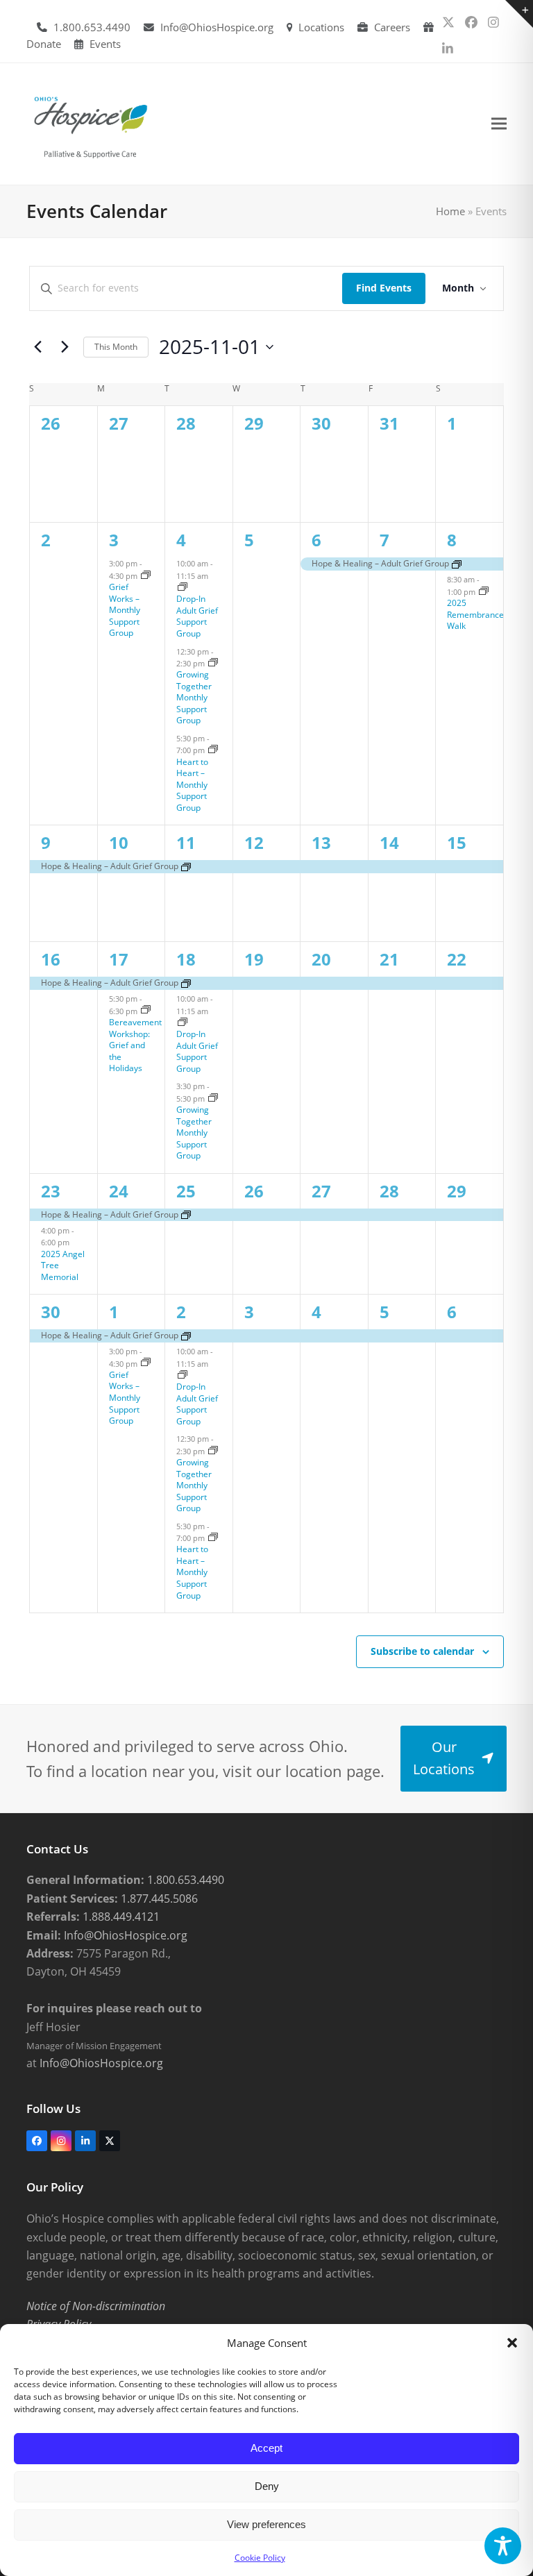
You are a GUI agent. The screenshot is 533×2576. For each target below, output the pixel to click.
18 (186, 959)
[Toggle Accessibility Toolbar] (503, 2546)
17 (119, 959)
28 (389, 1191)
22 (457, 959)
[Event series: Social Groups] (213, 663)
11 (186, 842)
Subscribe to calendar (422, 1651)
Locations (321, 27)
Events (105, 44)
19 (254, 959)
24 (119, 1191)
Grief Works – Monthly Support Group (125, 610)
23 (51, 1191)
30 (51, 1312)
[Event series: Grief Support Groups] (146, 576)
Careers (392, 27)
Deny (267, 2486)
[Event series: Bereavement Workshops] (146, 1010)
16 (51, 959)
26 (254, 1191)
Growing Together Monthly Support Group (194, 697)
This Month (116, 347)
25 (186, 1191)
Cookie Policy (260, 2558)
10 (119, 842)
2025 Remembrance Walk (475, 614)
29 (457, 1191)
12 (254, 842)
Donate (44, 44)
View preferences (266, 2524)
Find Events (384, 288)
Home (450, 211)
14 (389, 842)
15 (457, 842)
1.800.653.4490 (92, 27)
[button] (512, 2343)
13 (321, 842)
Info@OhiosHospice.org (217, 27)
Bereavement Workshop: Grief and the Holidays (135, 1045)
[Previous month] (37, 347)
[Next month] (65, 347)
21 (389, 959)
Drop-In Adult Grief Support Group (197, 616)
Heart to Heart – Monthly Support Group (192, 785)
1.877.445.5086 (158, 1899)
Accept (266, 2448)
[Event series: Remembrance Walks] (484, 592)
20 (321, 959)
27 (321, 1191)
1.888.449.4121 (120, 1917)
